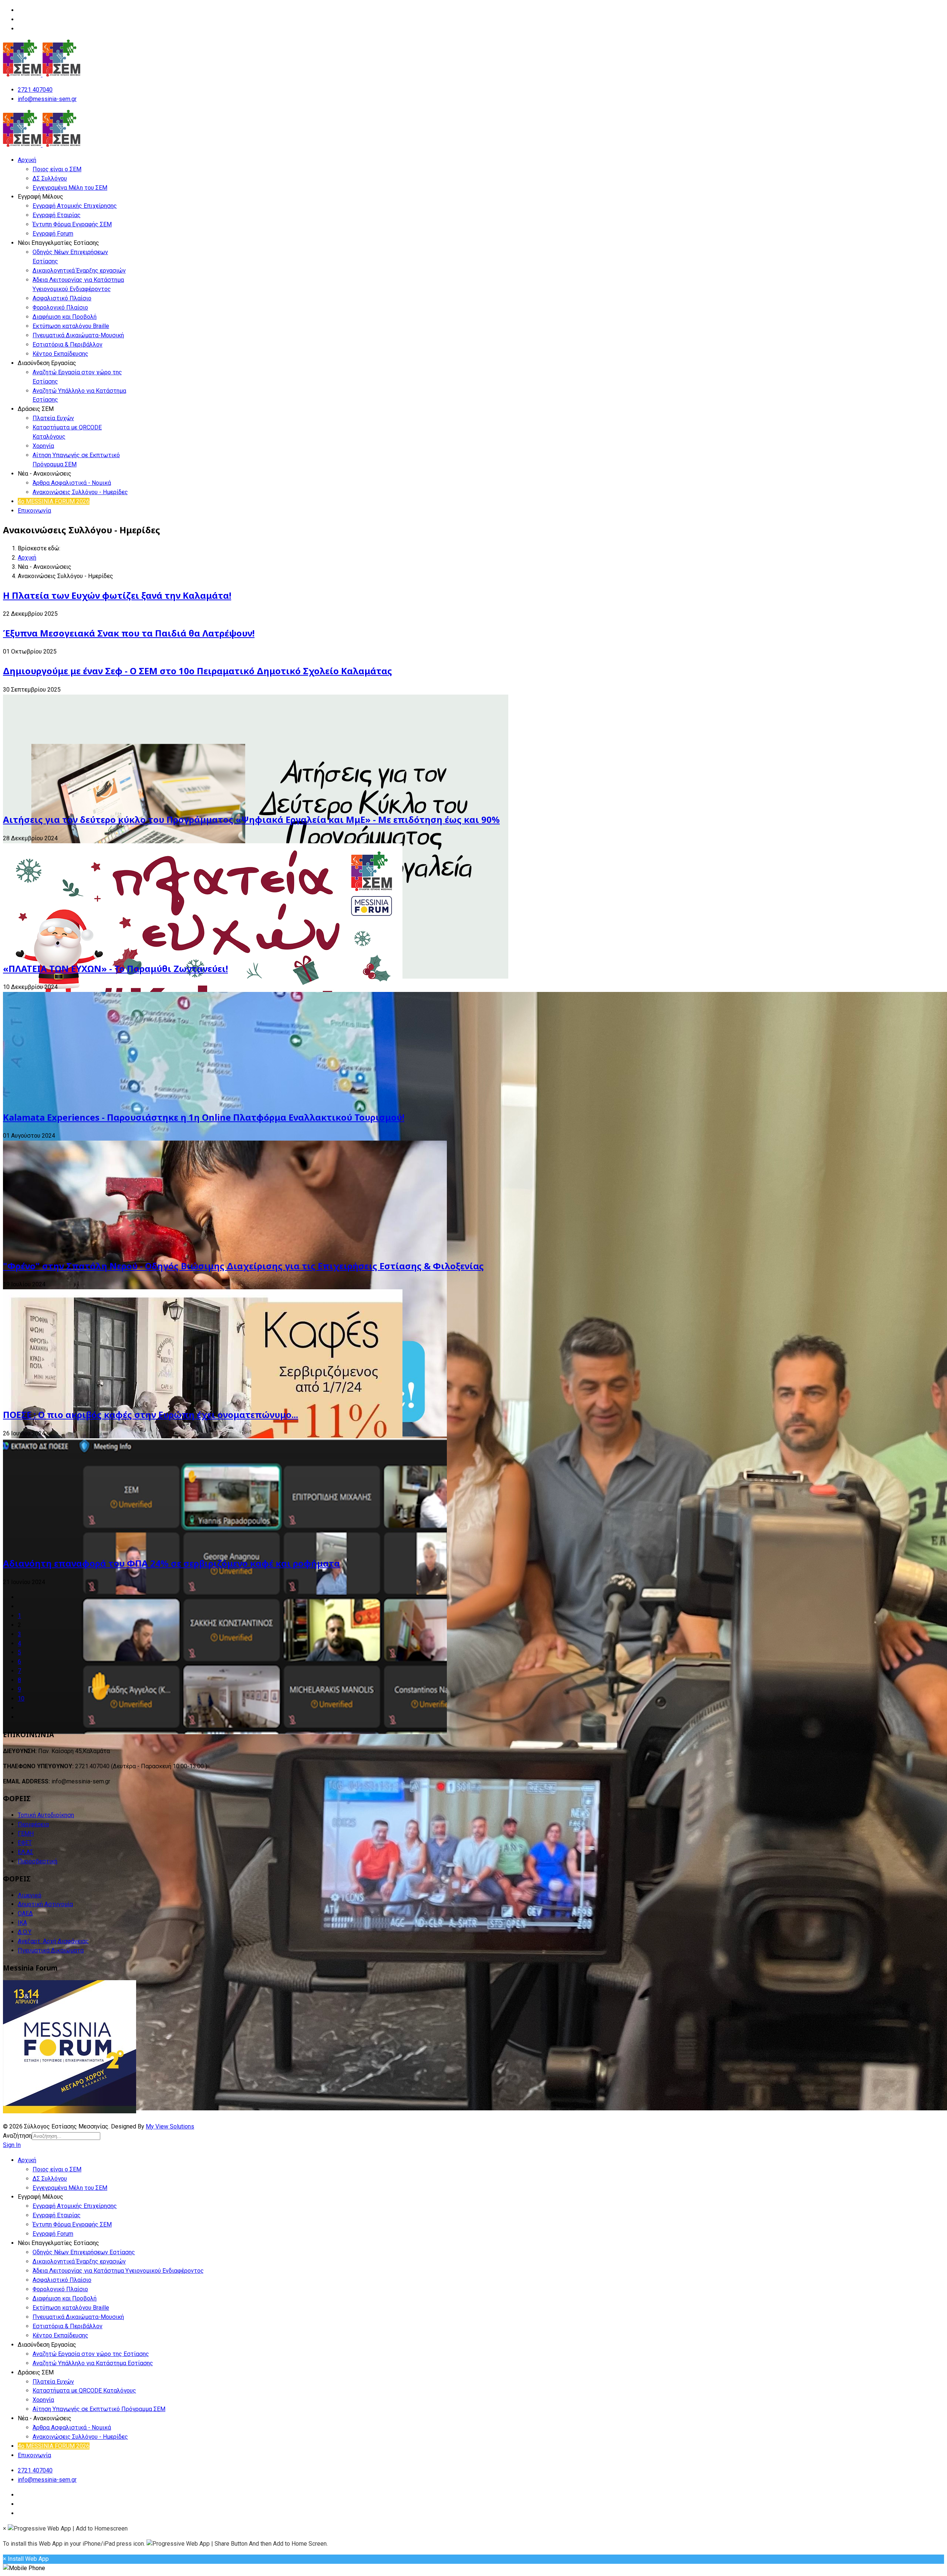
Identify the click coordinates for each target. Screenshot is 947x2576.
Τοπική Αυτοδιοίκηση (46, 1815)
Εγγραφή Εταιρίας (57, 215)
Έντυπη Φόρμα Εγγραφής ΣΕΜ (72, 224)
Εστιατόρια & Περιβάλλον (68, 345)
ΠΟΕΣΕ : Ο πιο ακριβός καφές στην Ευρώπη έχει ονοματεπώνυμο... (151, 1414)
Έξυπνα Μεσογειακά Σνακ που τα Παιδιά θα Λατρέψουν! (129, 633)
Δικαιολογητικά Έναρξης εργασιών (79, 271)
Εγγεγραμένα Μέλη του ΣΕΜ (70, 188)
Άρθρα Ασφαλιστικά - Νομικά (72, 483)
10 (21, 1699)
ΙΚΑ (22, 1923)
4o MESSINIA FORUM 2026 (54, 501)
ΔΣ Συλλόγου (50, 178)
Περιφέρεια (33, 1824)
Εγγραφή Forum (53, 234)
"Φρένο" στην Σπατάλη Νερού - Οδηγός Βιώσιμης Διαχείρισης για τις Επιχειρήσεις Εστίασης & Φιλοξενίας (243, 1266)
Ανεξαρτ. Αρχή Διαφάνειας (53, 1941)
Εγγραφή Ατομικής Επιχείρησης (75, 206)
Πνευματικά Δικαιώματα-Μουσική (78, 335)
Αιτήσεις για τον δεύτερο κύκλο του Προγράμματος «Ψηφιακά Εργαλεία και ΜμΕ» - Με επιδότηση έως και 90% (251, 819)
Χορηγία (43, 446)
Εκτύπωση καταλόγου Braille (71, 326)
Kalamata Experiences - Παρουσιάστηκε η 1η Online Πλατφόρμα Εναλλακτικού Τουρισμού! (204, 1117)
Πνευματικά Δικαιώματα (51, 1950)
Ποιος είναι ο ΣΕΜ (57, 169)
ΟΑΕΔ (25, 1913)
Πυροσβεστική (38, 1861)
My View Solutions (170, 2126)
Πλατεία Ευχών (53, 418)
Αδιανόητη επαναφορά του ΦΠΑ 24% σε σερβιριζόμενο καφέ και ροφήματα (171, 1563)
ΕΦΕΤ (25, 1843)
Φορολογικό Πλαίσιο (60, 308)
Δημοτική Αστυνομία (45, 1904)
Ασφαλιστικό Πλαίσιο (62, 298)
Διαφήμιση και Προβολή (65, 317)
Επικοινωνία (34, 511)
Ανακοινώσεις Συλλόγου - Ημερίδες (80, 492)
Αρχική (27, 160)
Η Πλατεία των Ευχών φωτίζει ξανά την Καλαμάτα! (117, 595)
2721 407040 (35, 90)
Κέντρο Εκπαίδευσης (60, 354)
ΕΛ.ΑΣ (26, 1852)
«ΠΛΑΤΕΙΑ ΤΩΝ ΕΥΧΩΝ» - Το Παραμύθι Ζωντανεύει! (115, 968)
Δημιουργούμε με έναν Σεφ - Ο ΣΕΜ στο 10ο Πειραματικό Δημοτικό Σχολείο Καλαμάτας (198, 671)
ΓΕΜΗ (26, 1834)
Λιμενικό (30, 1895)
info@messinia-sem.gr (47, 99)
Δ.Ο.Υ (25, 1932)
